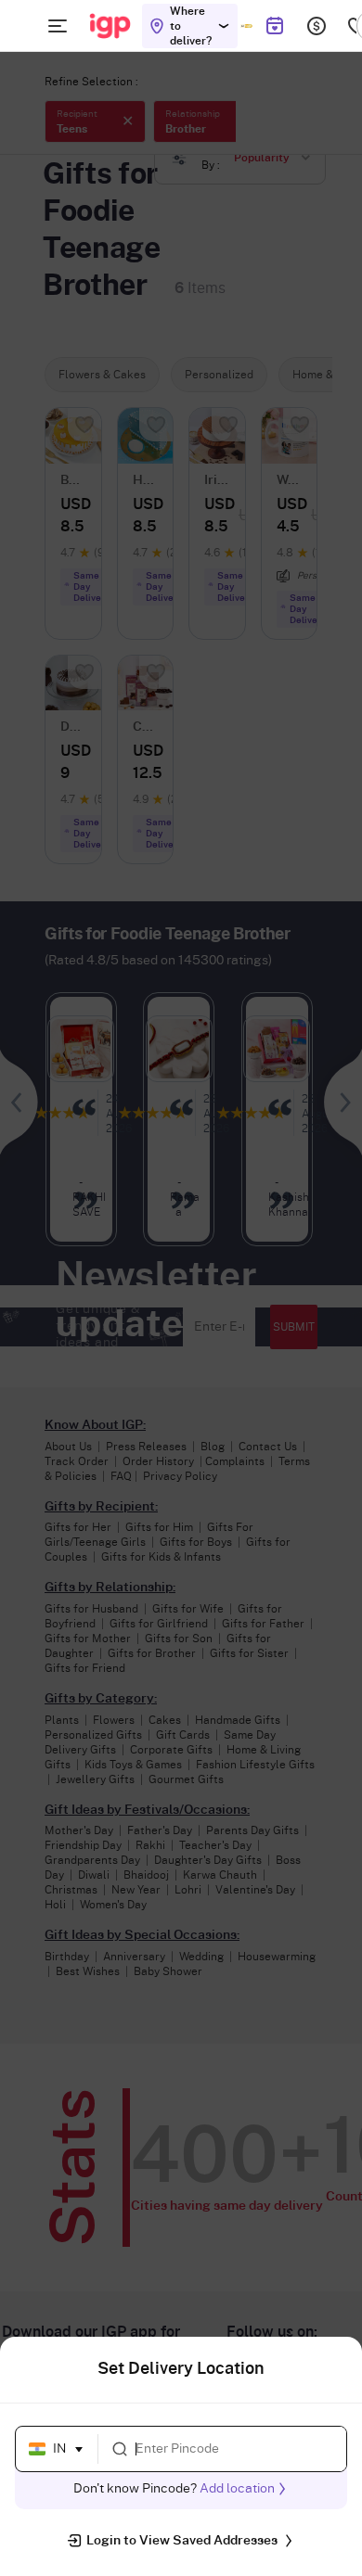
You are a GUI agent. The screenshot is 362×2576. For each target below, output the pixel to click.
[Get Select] (246, 26)
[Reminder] (274, 26)
